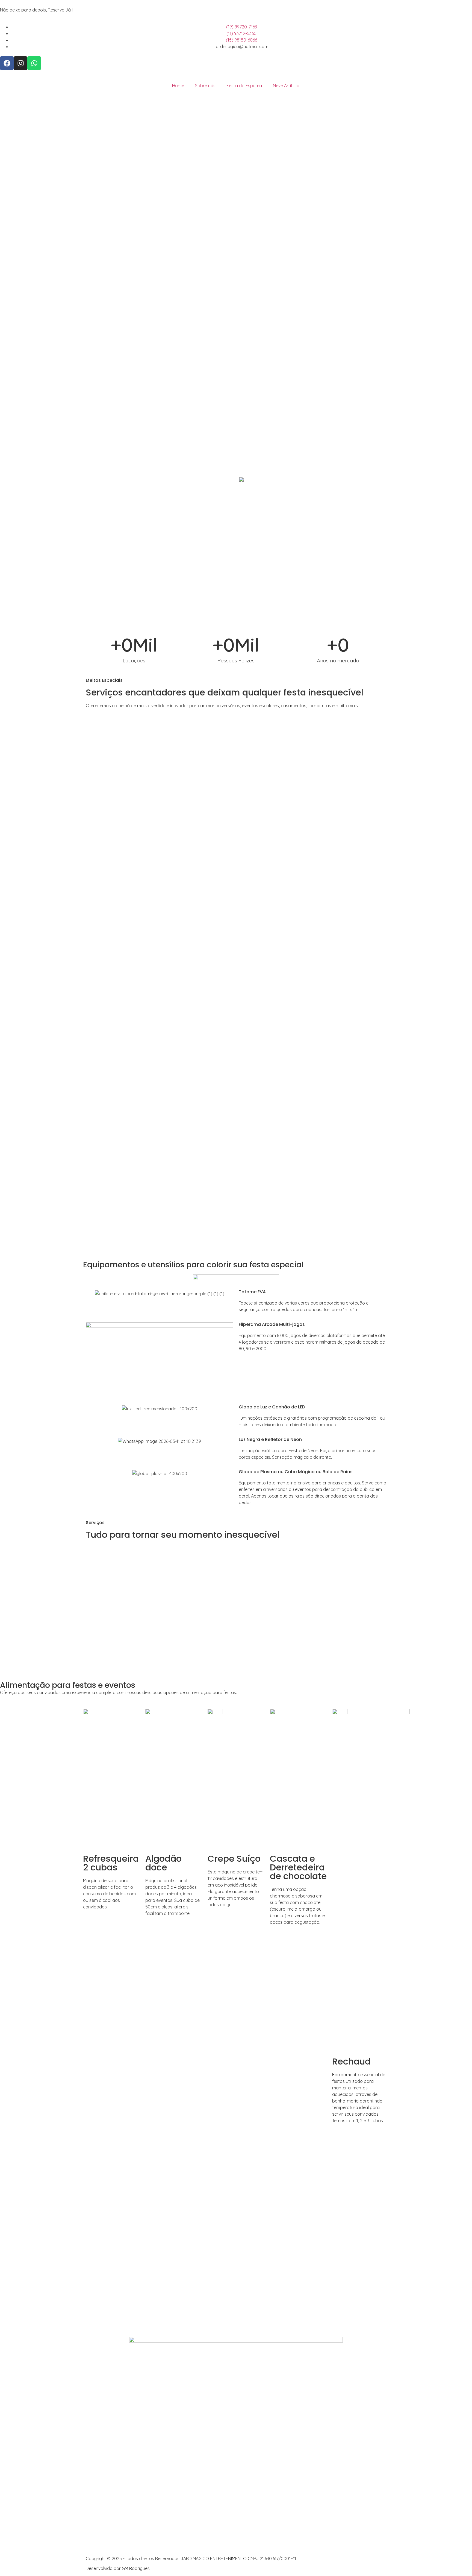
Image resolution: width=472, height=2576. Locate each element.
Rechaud (351, 2061)
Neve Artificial (287, 86)
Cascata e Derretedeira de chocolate (298, 1867)
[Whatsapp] (34, 63)
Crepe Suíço (234, 1859)
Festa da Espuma (244, 86)
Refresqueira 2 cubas (111, 1863)
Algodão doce (163, 1863)
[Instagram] (20, 63)
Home (178, 86)
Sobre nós (205, 86)
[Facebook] (7, 63)
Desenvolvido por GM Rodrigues (118, 2568)
